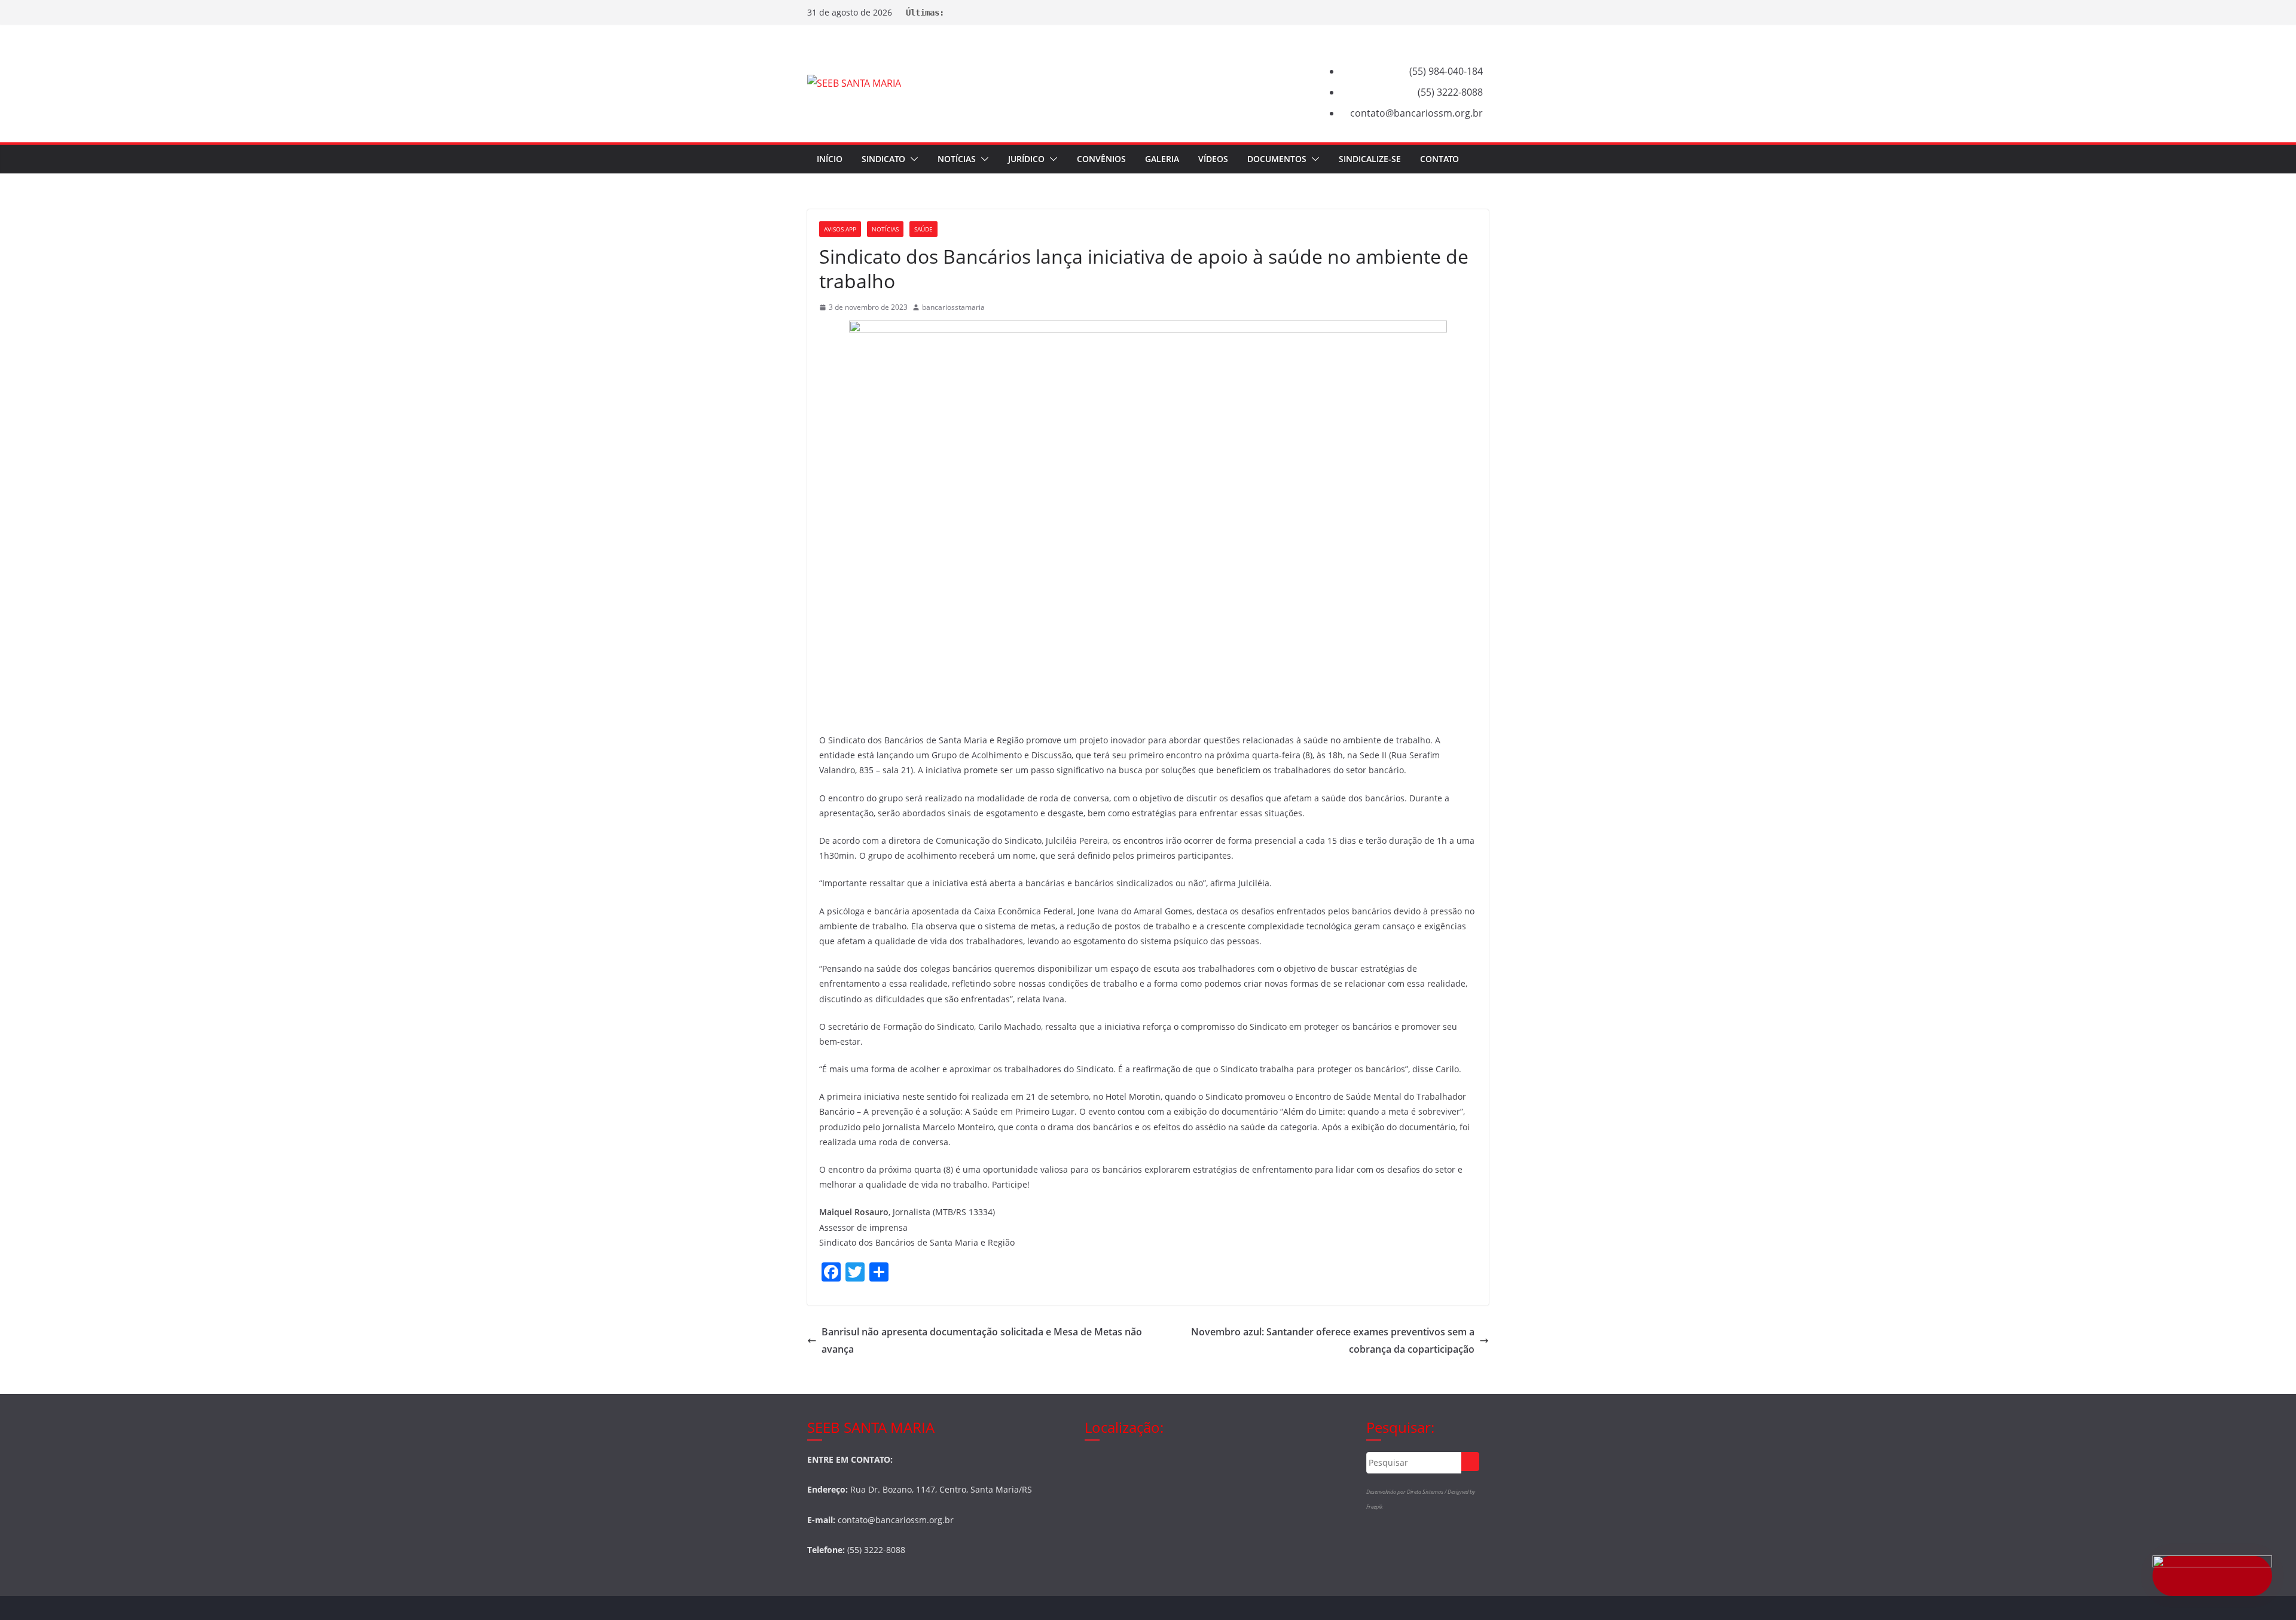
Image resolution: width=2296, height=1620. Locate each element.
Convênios (1101, 159)
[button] (912, 159)
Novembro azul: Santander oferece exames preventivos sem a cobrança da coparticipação (1333, 1340)
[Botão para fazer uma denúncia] (2212, 1576)
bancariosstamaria (953, 307)
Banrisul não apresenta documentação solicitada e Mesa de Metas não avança (982, 1340)
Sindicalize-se (1370, 159)
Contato (1439, 159)
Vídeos (1213, 159)
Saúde (923, 229)
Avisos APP (840, 229)
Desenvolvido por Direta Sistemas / (1407, 1492)
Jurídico (1026, 159)
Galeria (1162, 159)
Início (830, 159)
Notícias (957, 159)
